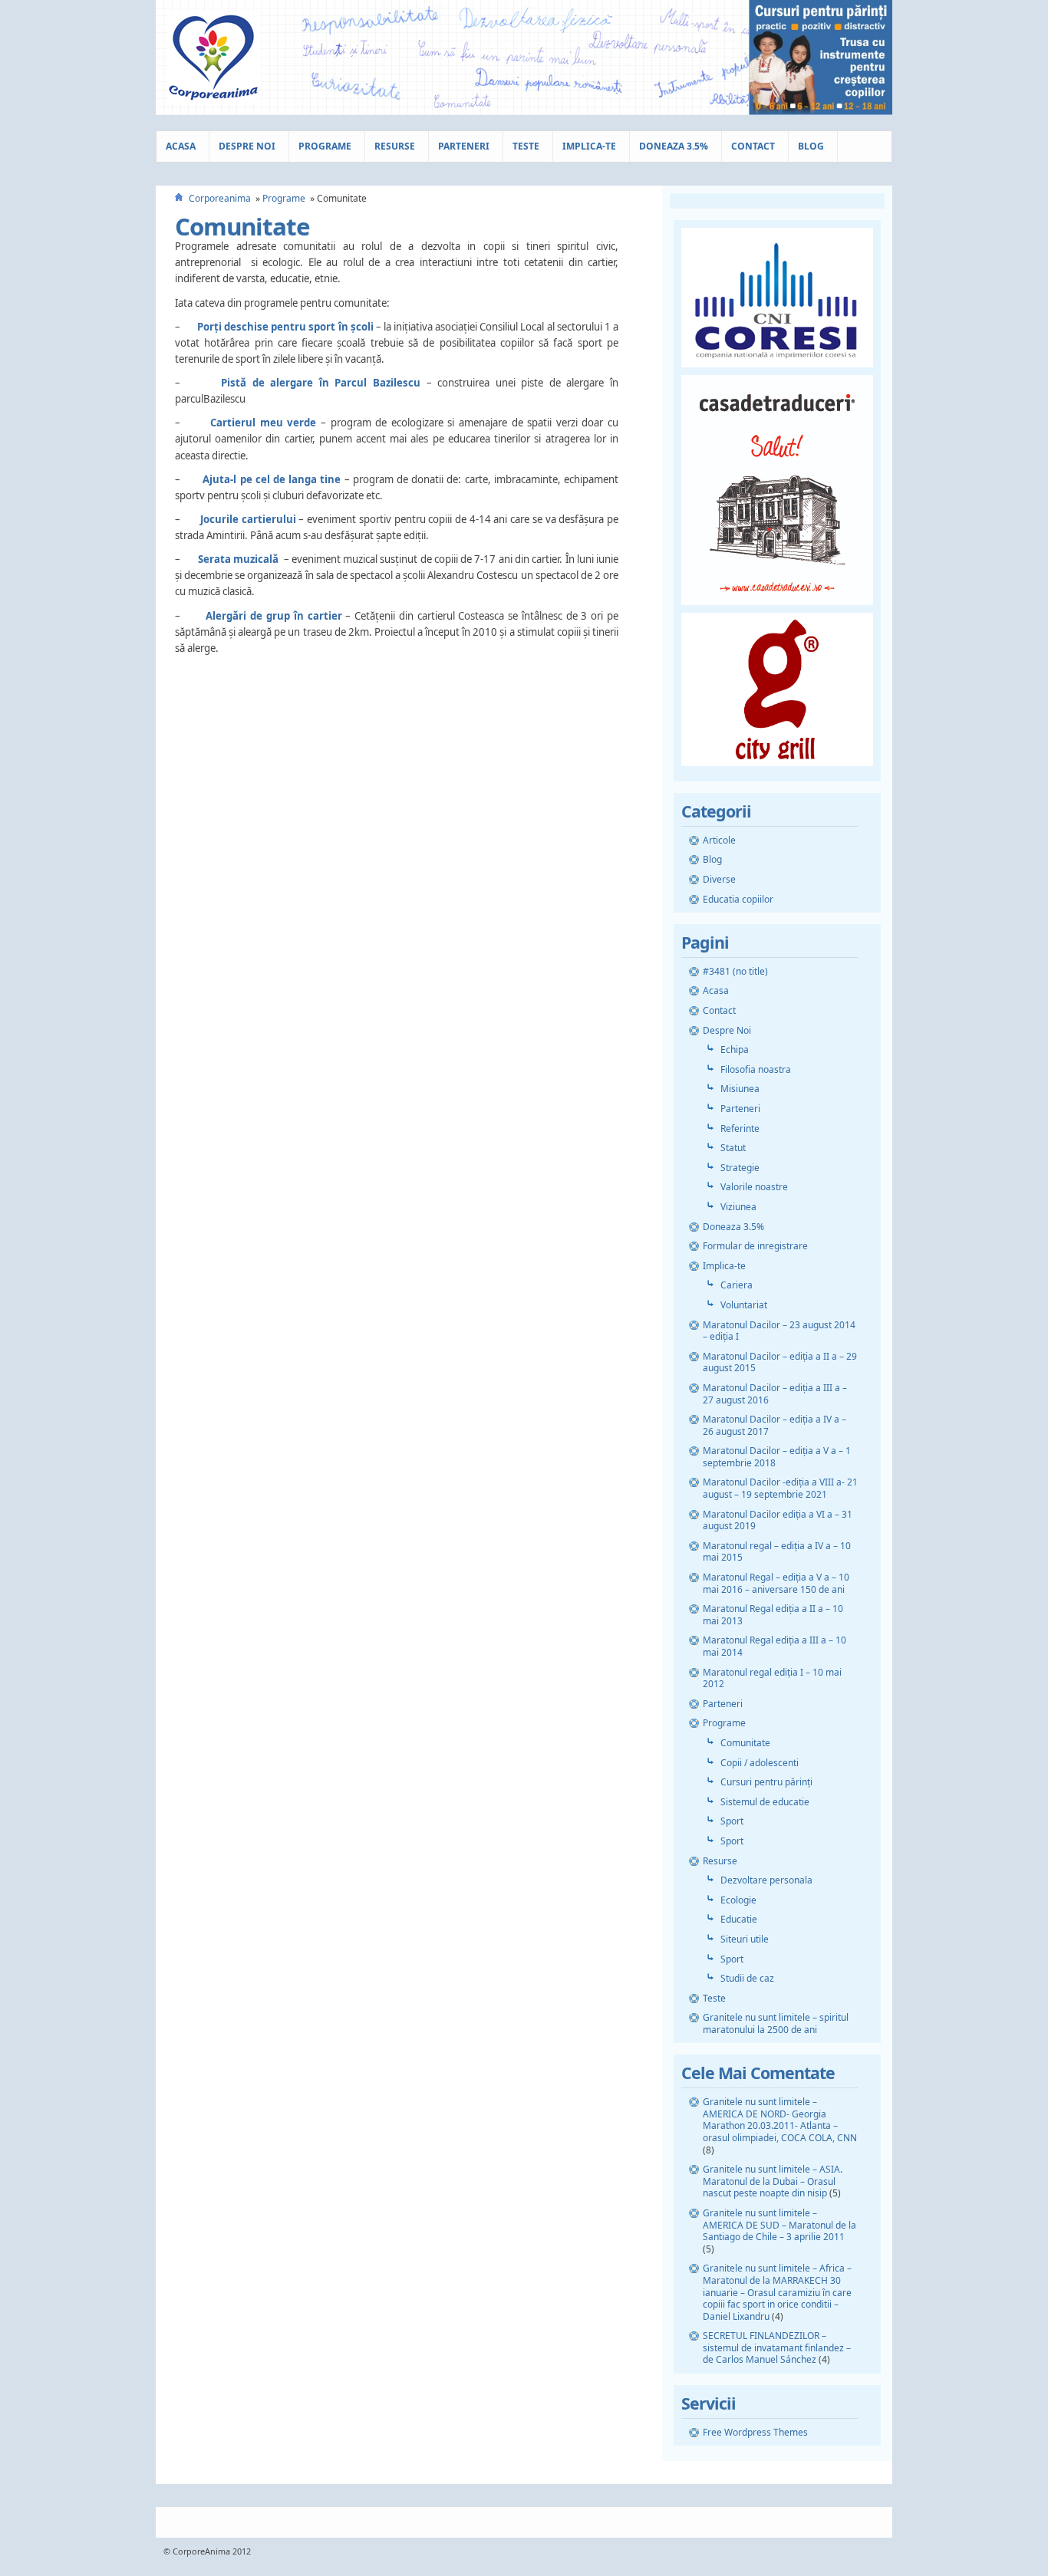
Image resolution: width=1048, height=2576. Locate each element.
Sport (732, 1821)
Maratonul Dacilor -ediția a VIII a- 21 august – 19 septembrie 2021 (780, 1488)
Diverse (719, 879)
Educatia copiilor (738, 899)
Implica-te (589, 146)
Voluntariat (744, 1305)
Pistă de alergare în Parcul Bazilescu (321, 383)
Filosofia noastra (756, 1069)
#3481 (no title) (735, 971)
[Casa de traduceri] (777, 609)
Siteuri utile (745, 1939)
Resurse (395, 146)
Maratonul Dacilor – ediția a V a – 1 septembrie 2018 (777, 1457)
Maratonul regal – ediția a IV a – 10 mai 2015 (777, 1552)
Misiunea (740, 1089)
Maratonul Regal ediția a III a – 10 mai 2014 (774, 1646)
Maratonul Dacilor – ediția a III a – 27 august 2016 (775, 1394)
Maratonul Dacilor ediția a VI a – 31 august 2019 (778, 1520)
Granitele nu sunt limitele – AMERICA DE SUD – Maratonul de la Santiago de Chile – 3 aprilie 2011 (779, 2225)
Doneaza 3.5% (674, 146)
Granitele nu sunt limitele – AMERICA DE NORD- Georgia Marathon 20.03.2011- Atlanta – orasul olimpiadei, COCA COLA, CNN (780, 2120)
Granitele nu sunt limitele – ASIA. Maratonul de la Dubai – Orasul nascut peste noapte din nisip (773, 2181)
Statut (733, 1148)
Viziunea (738, 1207)
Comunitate (242, 226)
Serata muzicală (239, 559)
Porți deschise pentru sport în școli (285, 327)
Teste (526, 146)
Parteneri (464, 146)
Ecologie (738, 1900)
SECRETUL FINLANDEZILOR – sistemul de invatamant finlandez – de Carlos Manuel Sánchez (777, 2347)
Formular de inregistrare (755, 1246)
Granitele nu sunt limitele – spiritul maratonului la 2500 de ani (776, 2023)
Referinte (740, 1128)
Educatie (739, 1919)
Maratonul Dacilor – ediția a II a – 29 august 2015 (780, 1362)
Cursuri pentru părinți (766, 1782)
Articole (719, 840)
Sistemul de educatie (765, 1802)
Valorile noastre (754, 1187)
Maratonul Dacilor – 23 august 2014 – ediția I (779, 1331)
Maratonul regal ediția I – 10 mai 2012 (772, 1678)
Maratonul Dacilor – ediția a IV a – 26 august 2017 (774, 1425)
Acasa (181, 146)
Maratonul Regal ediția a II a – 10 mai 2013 (773, 1615)
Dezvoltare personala (766, 1880)
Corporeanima (220, 198)
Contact (753, 146)
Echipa (735, 1049)
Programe (325, 146)
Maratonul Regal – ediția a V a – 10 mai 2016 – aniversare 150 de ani (776, 1583)
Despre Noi (247, 146)
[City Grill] (777, 770)
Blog (811, 146)
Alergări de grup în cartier (274, 616)
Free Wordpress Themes (755, 2432)
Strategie (740, 1168)
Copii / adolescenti (760, 1763)
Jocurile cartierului (248, 519)
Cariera (737, 1285)
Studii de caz (747, 1978)
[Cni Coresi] (777, 372)
